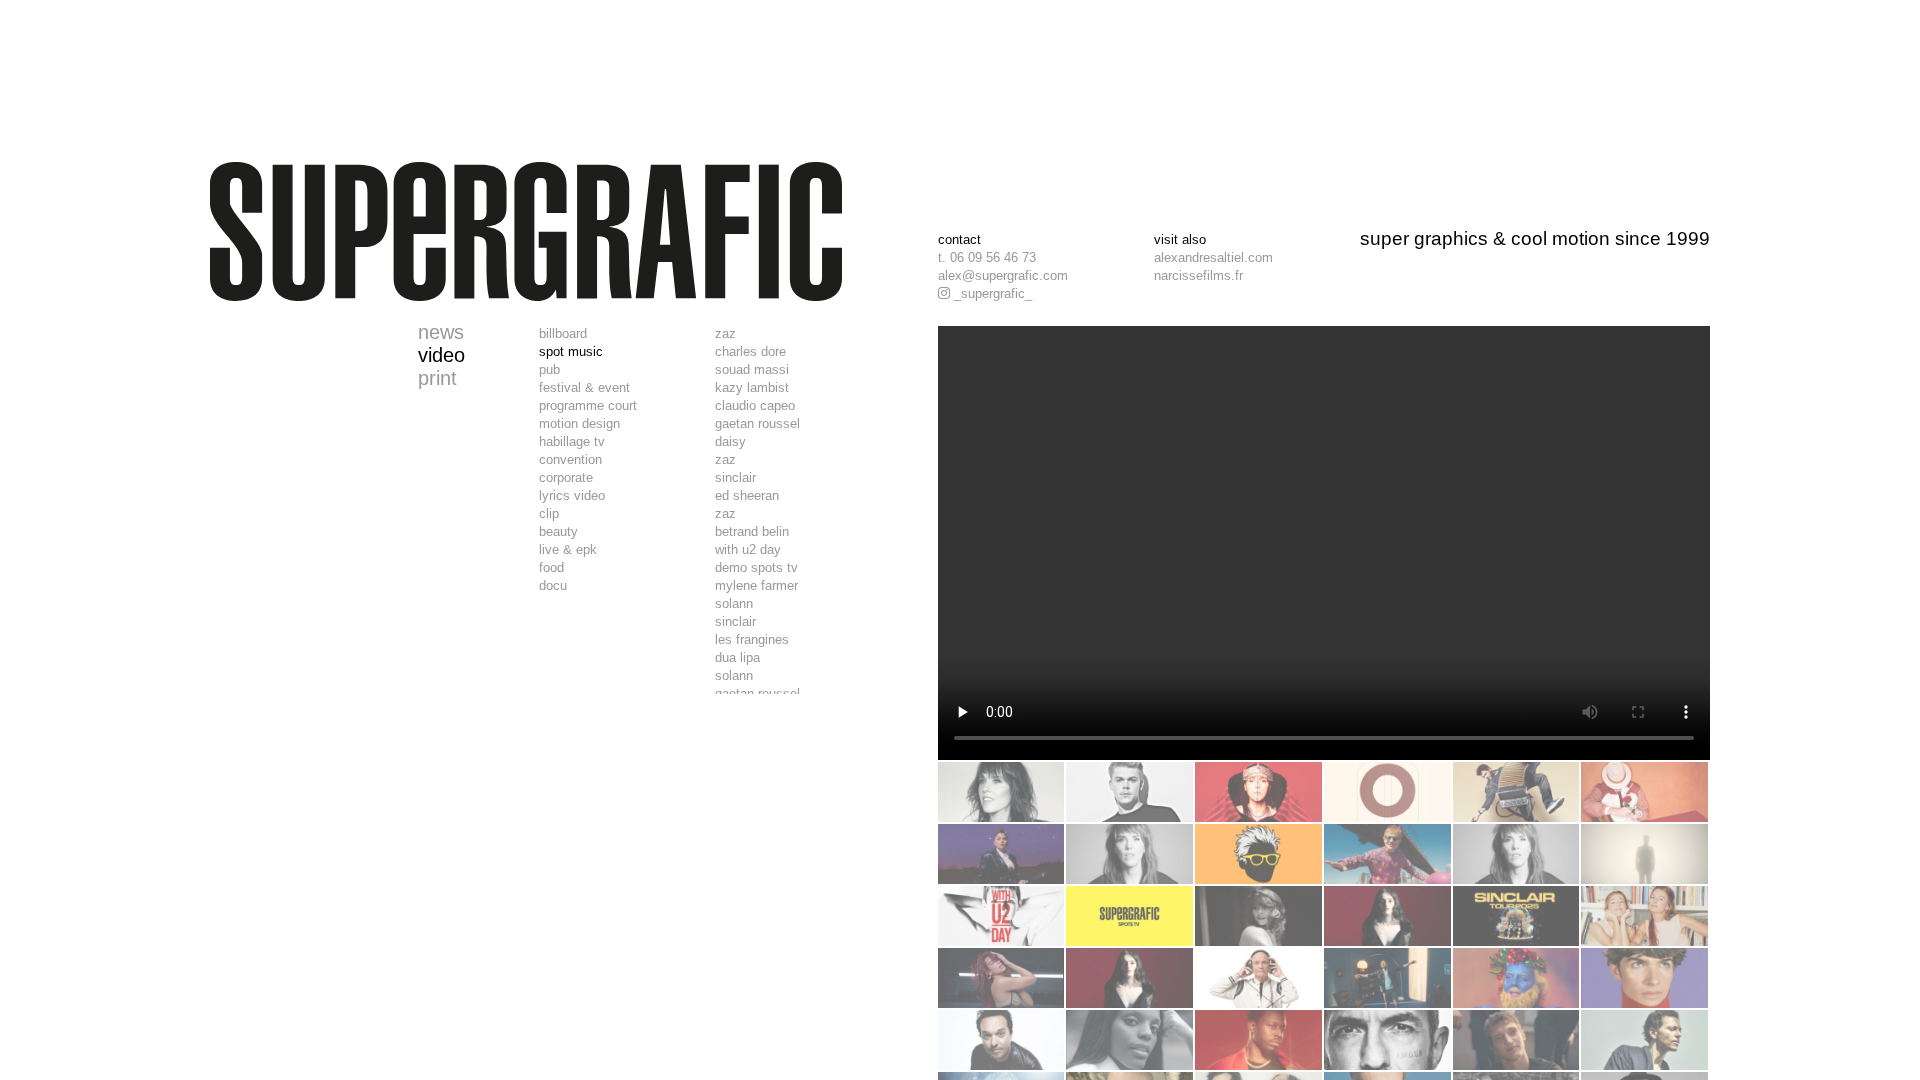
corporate (566, 477)
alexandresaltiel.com (1213, 257)
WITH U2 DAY (748, 549)
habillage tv (572, 441)
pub (549, 369)
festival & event (584, 387)
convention (570, 459)
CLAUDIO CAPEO (755, 405)
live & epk (568, 549)
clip (549, 513)
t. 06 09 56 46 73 (987, 257)
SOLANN (734, 603)
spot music (571, 351)
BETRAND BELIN (752, 531)
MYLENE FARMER (756, 585)
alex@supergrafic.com (1003, 275)
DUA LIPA (737, 657)
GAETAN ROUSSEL (757, 423)
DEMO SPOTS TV (756, 567)
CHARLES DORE (750, 351)
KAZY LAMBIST (752, 387)
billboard (563, 333)
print (437, 378)
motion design (579, 423)
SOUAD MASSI (752, 369)
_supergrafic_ (991, 293)
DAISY (730, 441)
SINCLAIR (735, 477)
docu (553, 585)
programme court (588, 405)
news (441, 332)
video (441, 355)
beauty (558, 531)
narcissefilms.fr (1198, 275)
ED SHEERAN (747, 495)
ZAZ (725, 333)
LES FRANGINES (752, 639)
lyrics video (572, 495)
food (551, 567)
